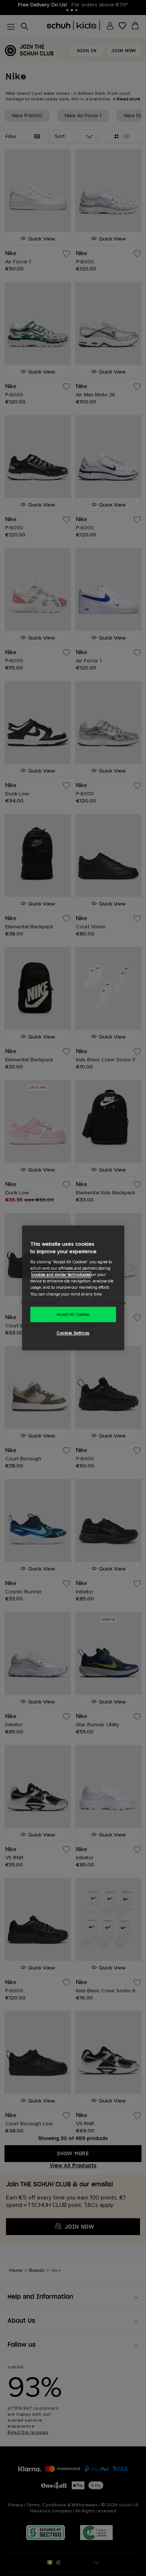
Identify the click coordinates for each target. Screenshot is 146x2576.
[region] (73, 1288)
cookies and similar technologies (61, 1275)
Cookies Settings (73, 1334)
